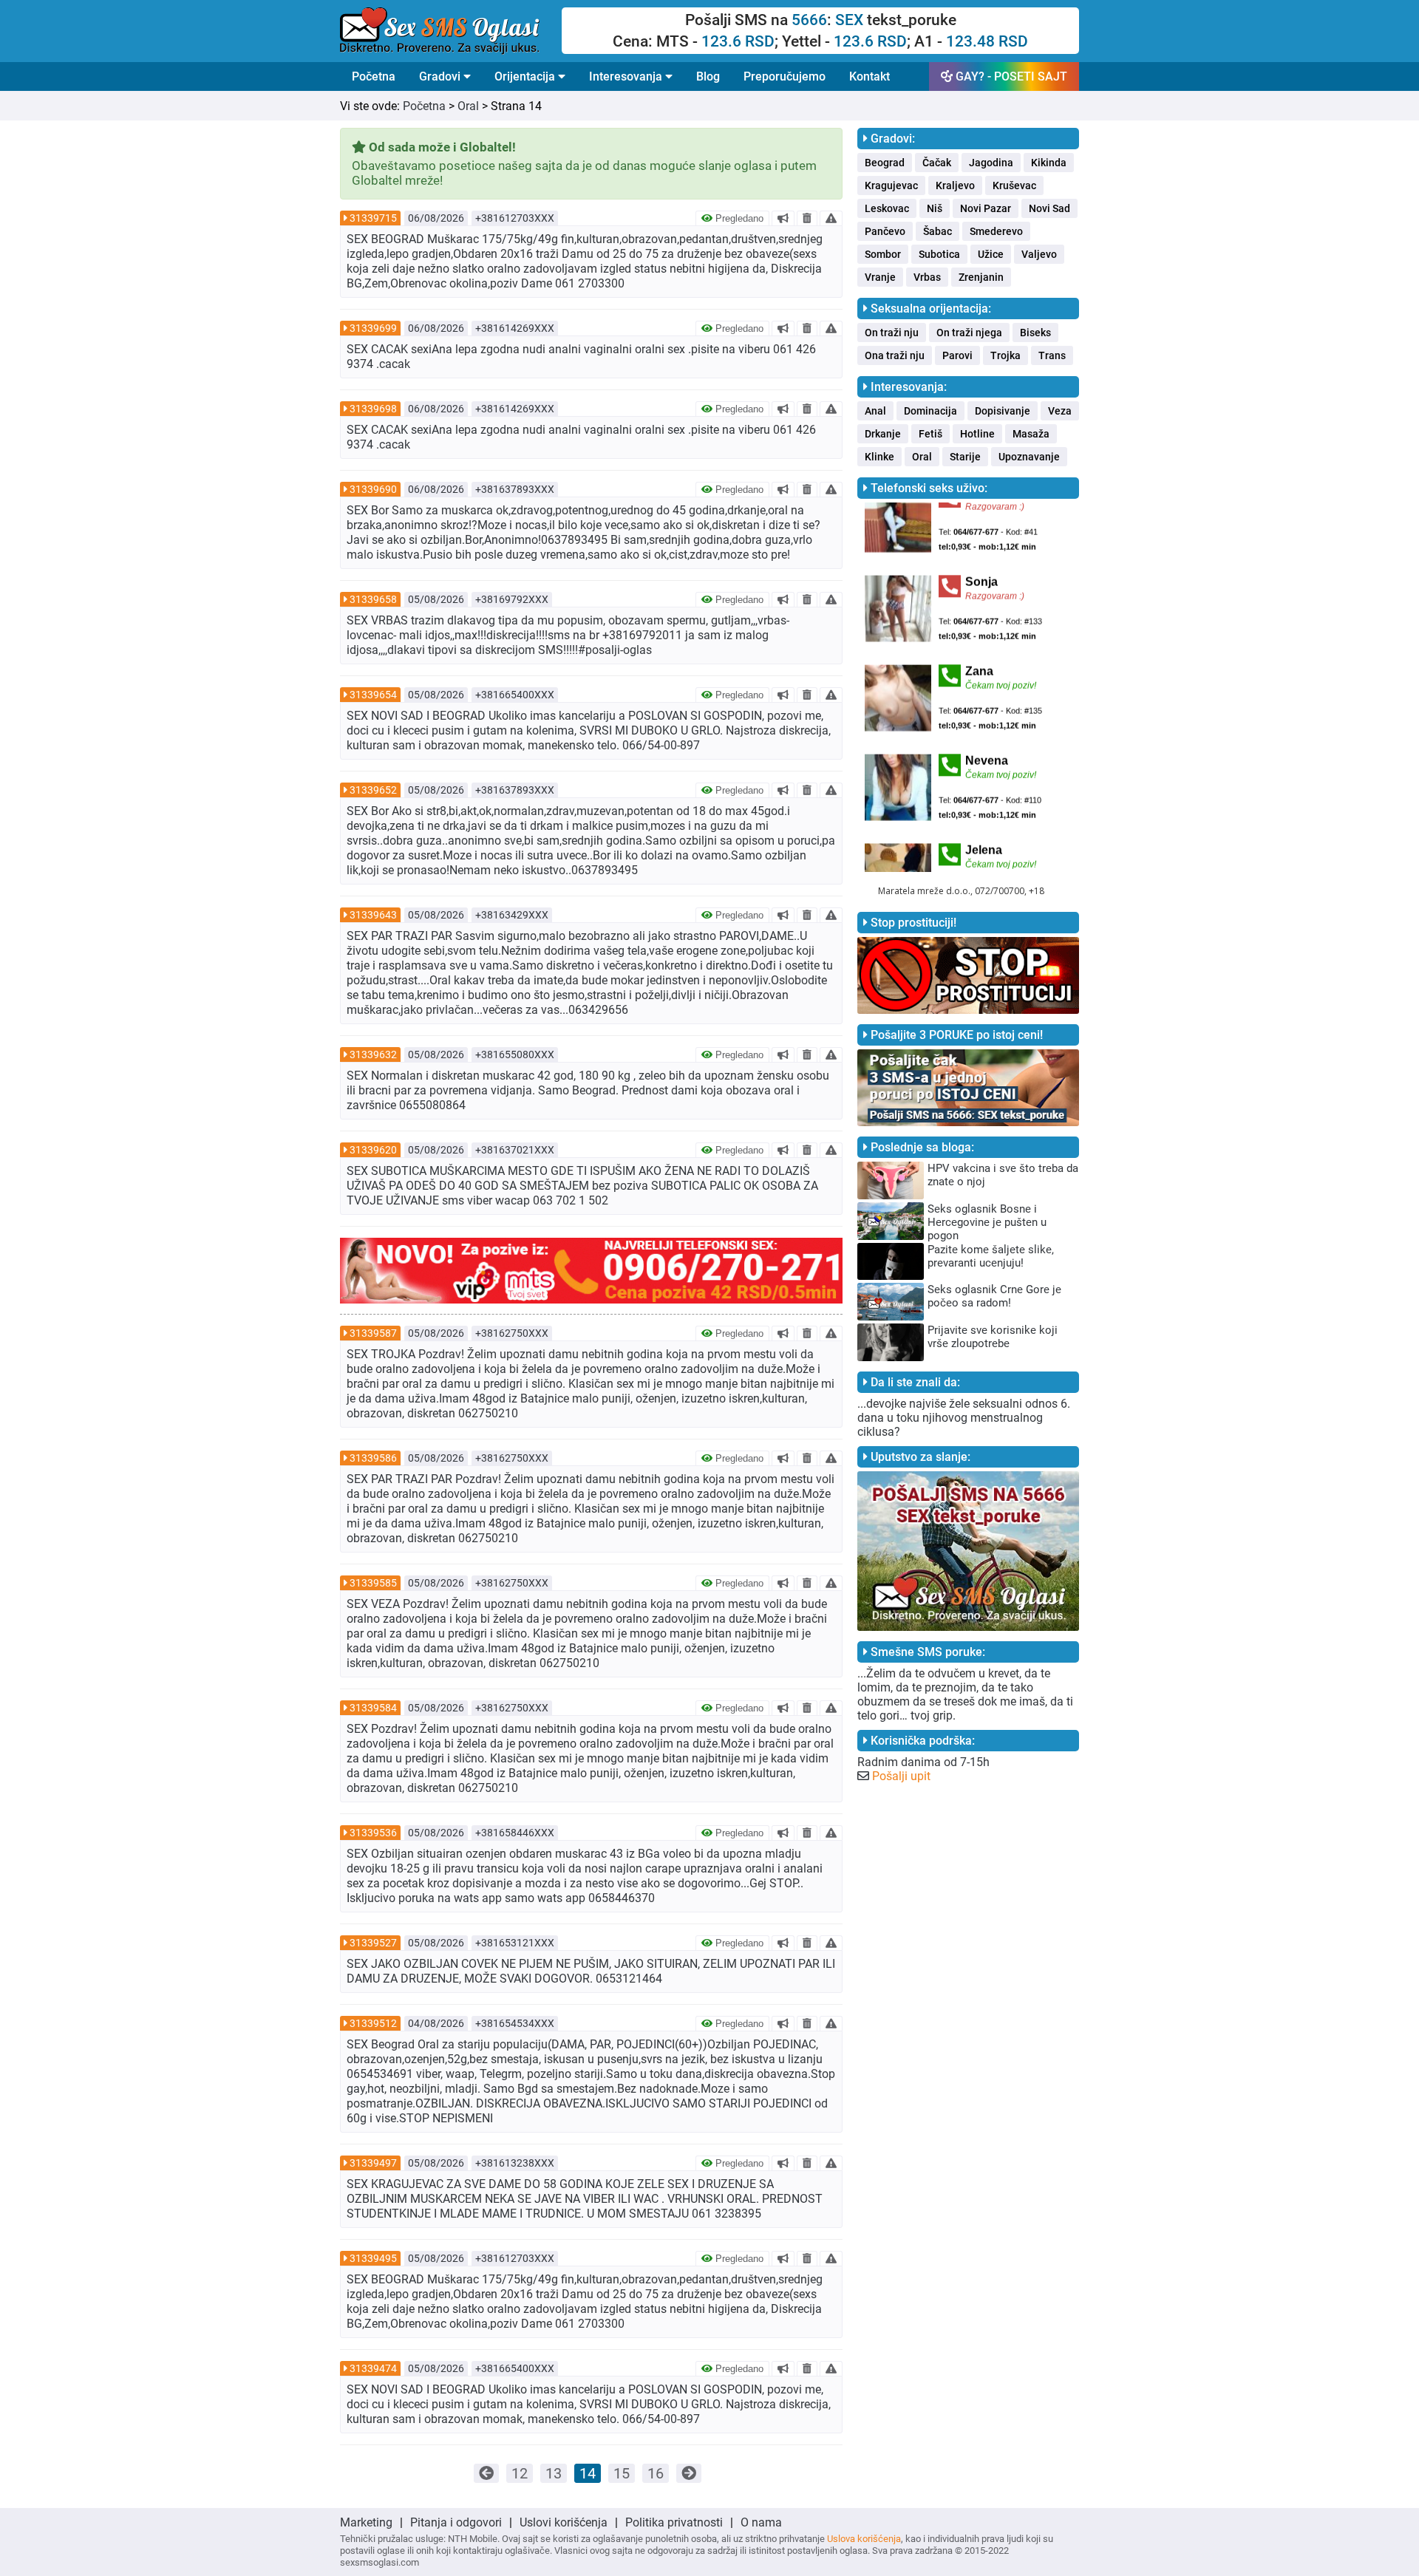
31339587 (373, 1333)
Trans (1052, 355)
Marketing (366, 2522)
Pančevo (885, 231)
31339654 (373, 695)
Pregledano (738, 218)
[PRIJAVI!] (831, 218)
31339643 (373, 915)
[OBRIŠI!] (807, 218)
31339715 (373, 218)
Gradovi (441, 76)
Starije (965, 457)
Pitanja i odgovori (456, 2522)
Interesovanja (627, 76)
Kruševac (1014, 185)
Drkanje (883, 434)
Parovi (957, 355)
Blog (708, 76)
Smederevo (996, 231)
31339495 (373, 2258)
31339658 (373, 599)
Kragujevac (891, 185)
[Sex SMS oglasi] (451, 31)
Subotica (939, 254)
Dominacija (930, 411)
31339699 (373, 328)
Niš (935, 208)
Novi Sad (1049, 208)
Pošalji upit (901, 1776)
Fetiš (930, 434)
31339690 (373, 489)
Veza (1060, 411)
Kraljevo (955, 185)
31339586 (373, 1458)
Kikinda (1049, 163)
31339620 (373, 1150)
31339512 (373, 2023)
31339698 (373, 409)
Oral (468, 106)
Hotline (977, 434)
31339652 (373, 790)
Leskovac (887, 208)
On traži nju (892, 333)
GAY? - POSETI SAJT (1010, 76)
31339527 (373, 1943)
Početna (374, 76)
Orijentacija (526, 76)
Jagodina (991, 163)
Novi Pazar (986, 208)
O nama (761, 2522)
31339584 (373, 1708)
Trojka (1005, 355)
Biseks (1035, 333)
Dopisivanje (1003, 411)
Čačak (937, 163)
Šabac (938, 231)
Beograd (885, 163)
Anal (875, 411)
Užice (991, 254)
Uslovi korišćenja (564, 2522)
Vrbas (927, 277)
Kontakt (870, 76)
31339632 (373, 1054)
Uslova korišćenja (864, 2539)
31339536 (373, 1833)
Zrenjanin (981, 277)
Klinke (879, 457)
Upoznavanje (1029, 457)
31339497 (373, 2163)
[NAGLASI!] (783, 218)
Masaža (1031, 434)
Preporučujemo (785, 76)
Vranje (880, 277)
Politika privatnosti (674, 2522)
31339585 (373, 1583)
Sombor (883, 254)
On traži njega (969, 333)
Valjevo (1039, 254)
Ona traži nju (895, 355)
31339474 (373, 2368)
